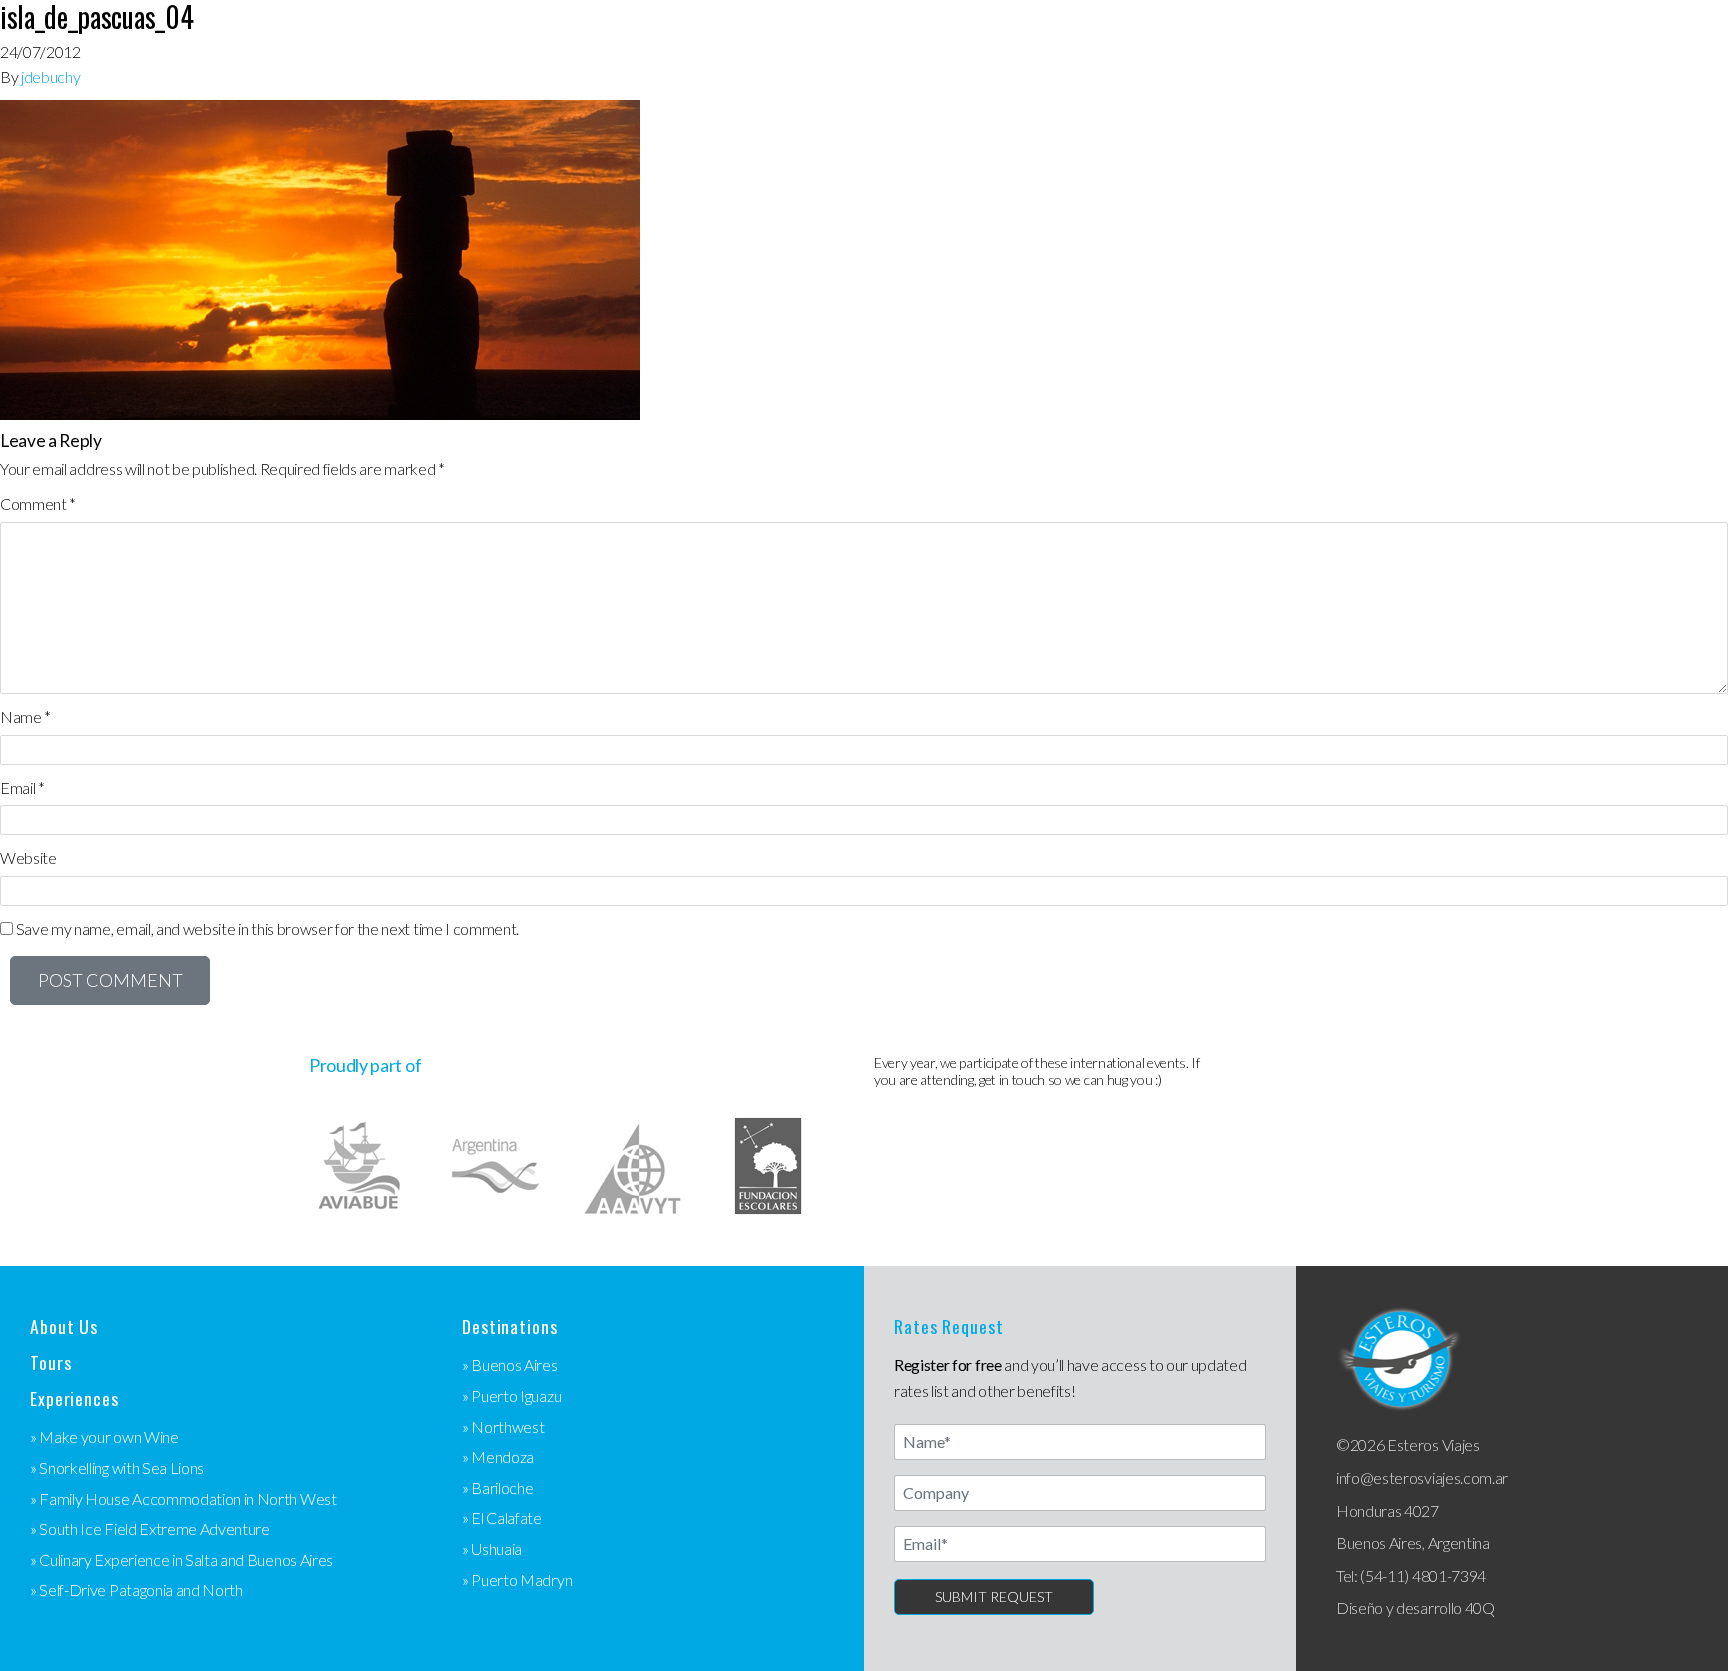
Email (22, 787)
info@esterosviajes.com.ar (1422, 1477)
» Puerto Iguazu (511, 1395)
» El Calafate (502, 1517)
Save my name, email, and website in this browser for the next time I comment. (267, 928)
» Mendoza (498, 1456)
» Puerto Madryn (517, 1579)
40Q (1480, 1607)
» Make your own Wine (104, 1436)
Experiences (74, 1398)
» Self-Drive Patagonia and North (136, 1589)
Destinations (510, 1326)
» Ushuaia (492, 1548)
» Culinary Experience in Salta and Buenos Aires (181, 1559)
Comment (38, 503)
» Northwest (503, 1426)
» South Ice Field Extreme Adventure (150, 1528)
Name (25, 716)
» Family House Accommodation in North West (183, 1498)
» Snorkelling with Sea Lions (117, 1467)
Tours (50, 1362)
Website (28, 857)
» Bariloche (497, 1487)
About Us (64, 1326)
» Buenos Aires (510, 1364)
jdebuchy (50, 76)
